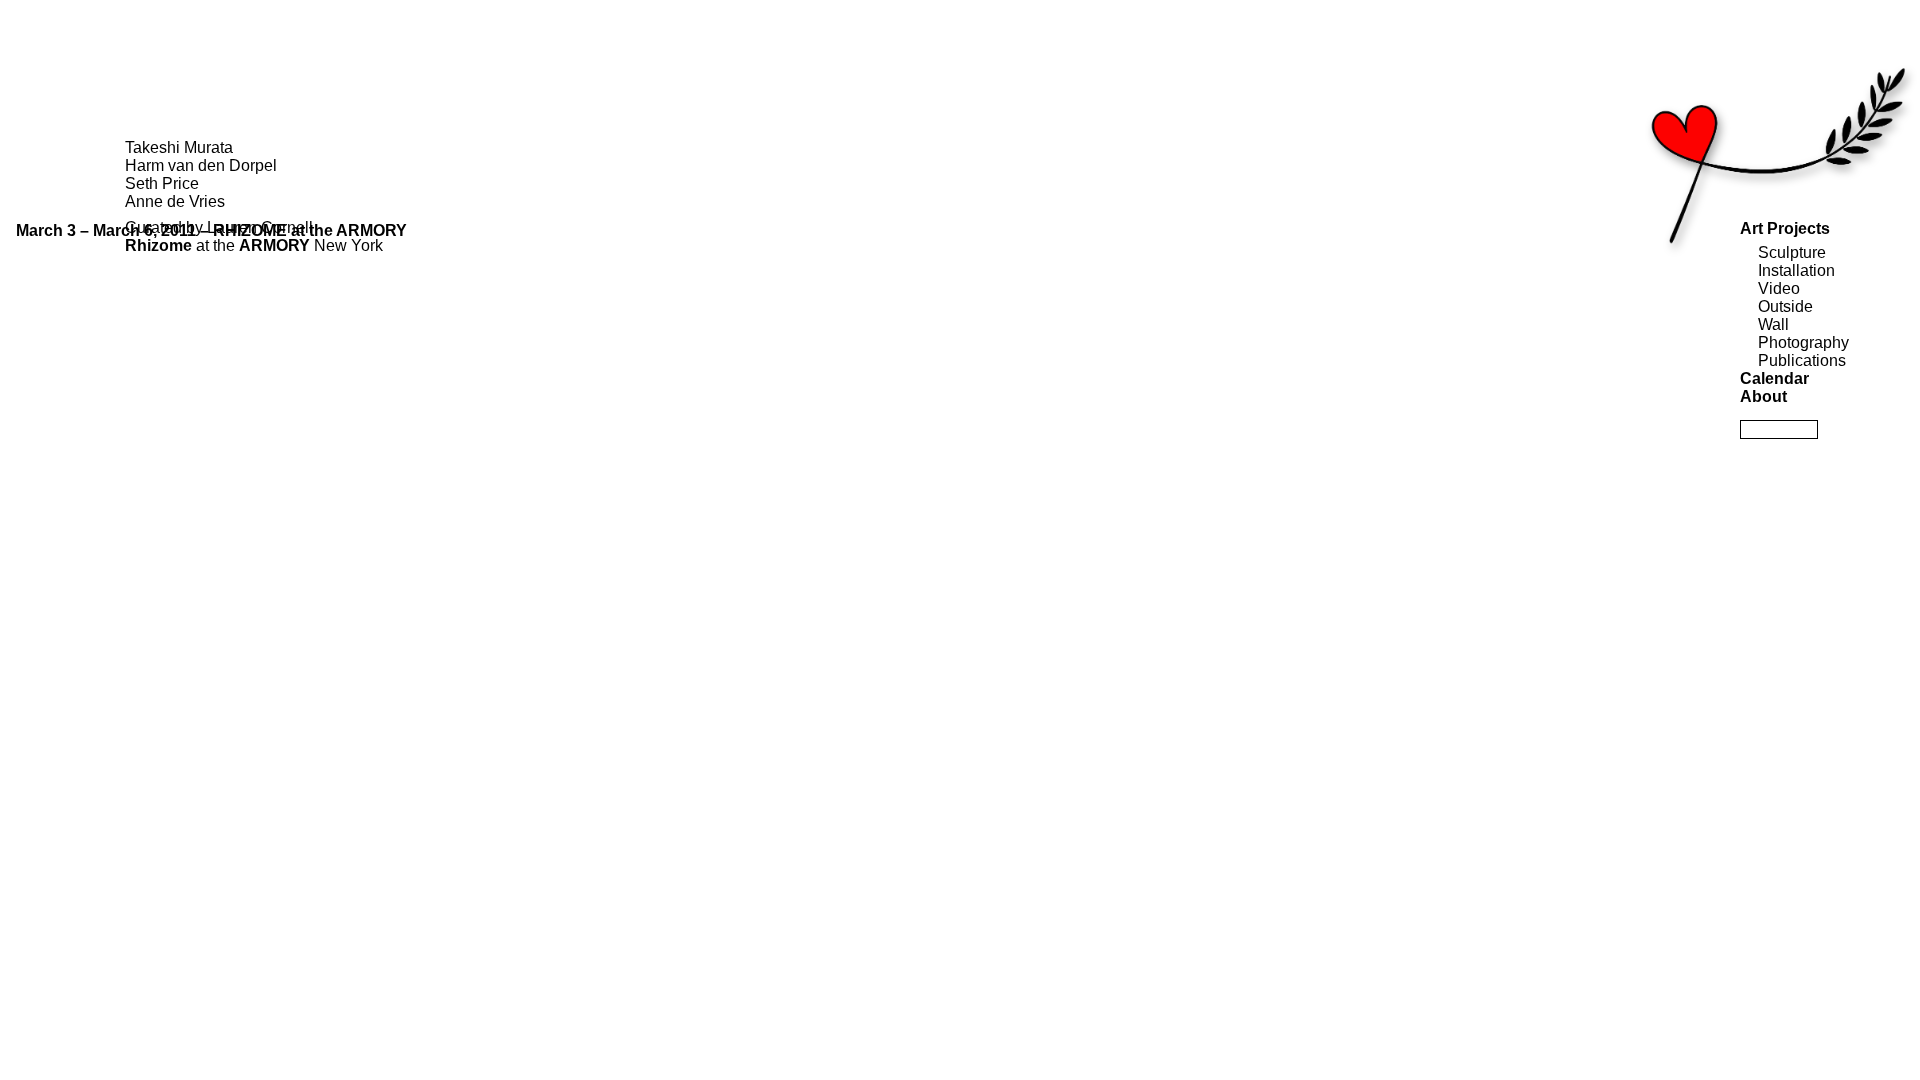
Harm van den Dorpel (201, 165)
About (1763, 396)
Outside (1785, 306)
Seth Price (162, 183)
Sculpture (1792, 252)
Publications (1802, 360)
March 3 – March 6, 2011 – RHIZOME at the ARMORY (211, 230)
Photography (1803, 342)
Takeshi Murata (179, 147)
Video (1779, 288)
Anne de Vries (175, 201)
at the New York (256, 245)
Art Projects (1785, 228)
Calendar (1774, 378)
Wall (1773, 324)
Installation (1796, 270)
